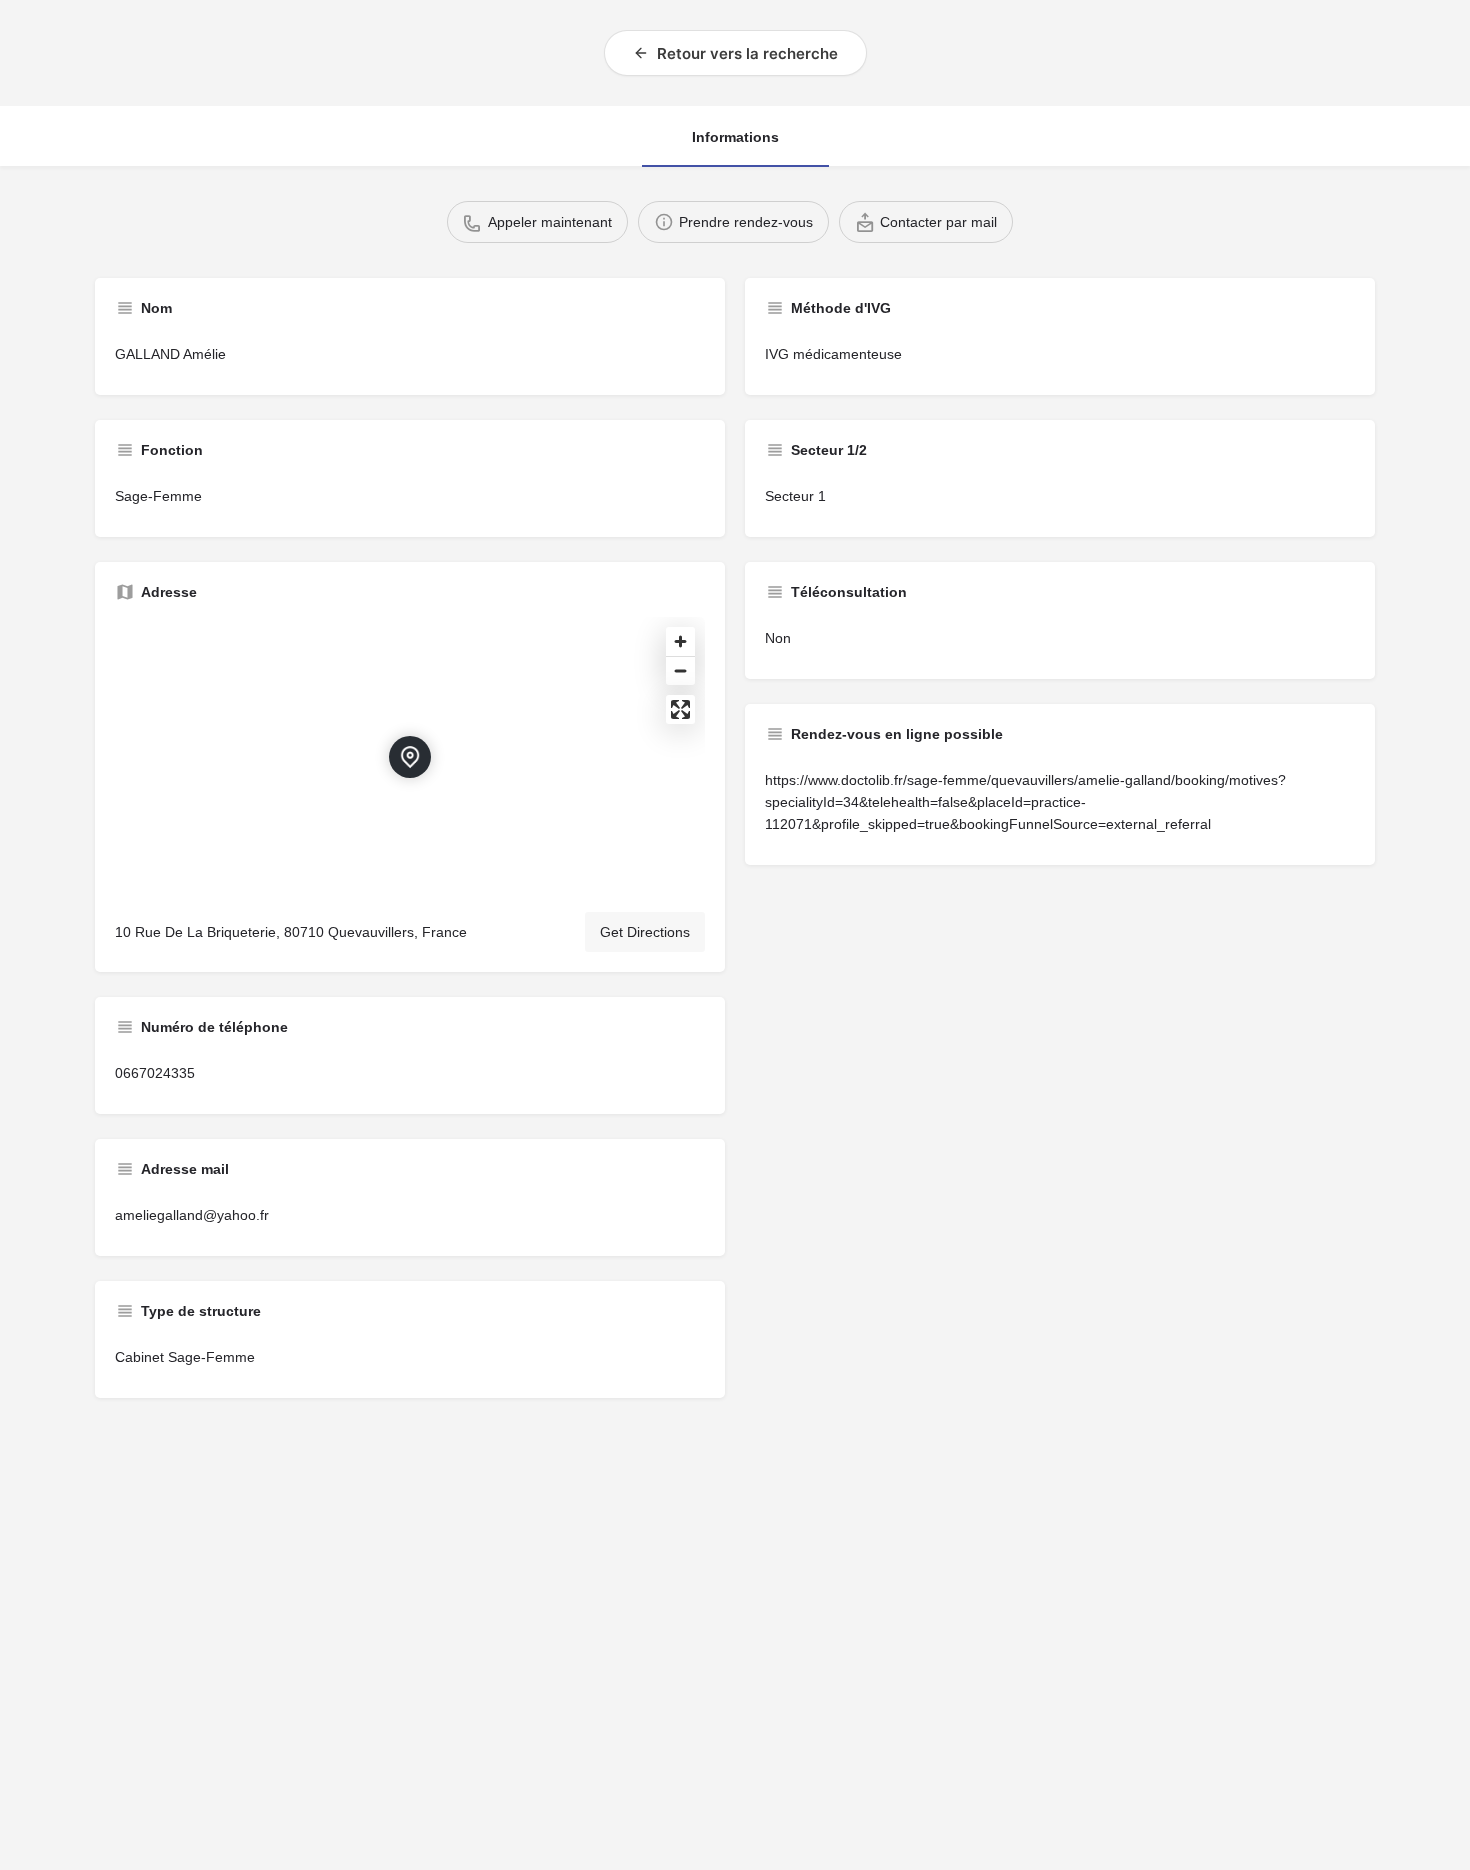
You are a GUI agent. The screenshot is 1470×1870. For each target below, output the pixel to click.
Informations (735, 137)
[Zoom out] (680, 670)
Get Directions (645, 932)
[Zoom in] (680, 641)
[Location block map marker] (410, 757)
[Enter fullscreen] (680, 709)
